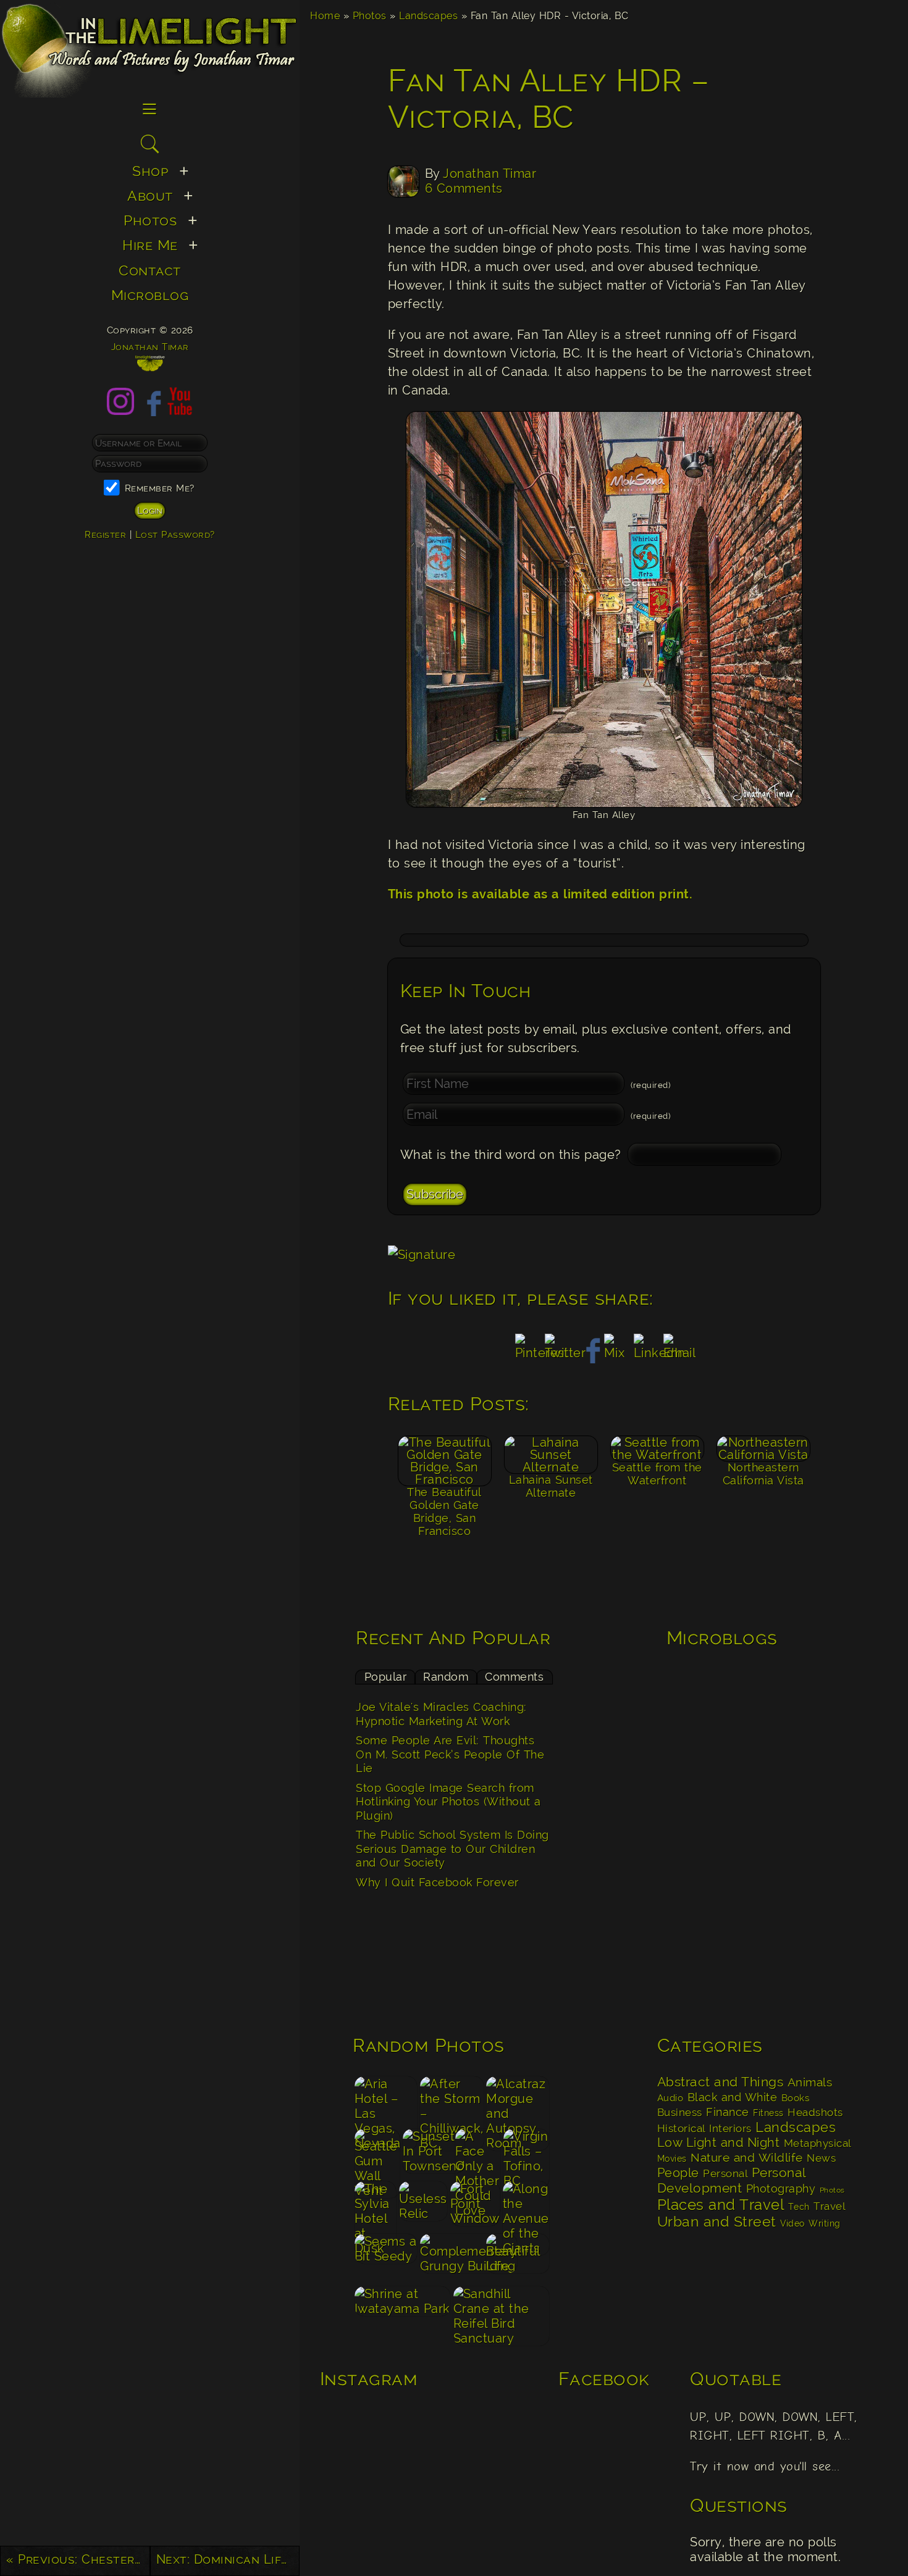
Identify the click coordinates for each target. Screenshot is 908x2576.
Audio (670, 2098)
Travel (829, 2206)
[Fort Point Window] (475, 2206)
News (821, 2158)
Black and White (733, 2097)
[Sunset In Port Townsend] (428, 2153)
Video (792, 2223)
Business (680, 2112)
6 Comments (464, 188)
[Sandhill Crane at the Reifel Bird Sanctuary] (501, 2311)
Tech (799, 2207)
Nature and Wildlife (747, 2157)
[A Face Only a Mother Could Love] (478, 2153)
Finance (728, 2112)
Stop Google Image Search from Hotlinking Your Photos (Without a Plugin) (448, 1802)
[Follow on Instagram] (120, 411)
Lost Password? (175, 534)
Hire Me (150, 245)
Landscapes (428, 16)
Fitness (768, 2113)
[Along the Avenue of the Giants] (526, 2206)
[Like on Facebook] (150, 411)
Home (325, 16)
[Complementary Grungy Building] (452, 2258)
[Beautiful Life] (518, 2258)
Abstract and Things (721, 2082)
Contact (150, 270)
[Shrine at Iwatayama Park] (402, 2311)
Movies (672, 2159)
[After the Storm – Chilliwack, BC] (452, 2101)
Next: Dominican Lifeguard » (228, 2559)
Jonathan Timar (490, 174)
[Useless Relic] (423, 2206)
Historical (681, 2128)
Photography (781, 2189)
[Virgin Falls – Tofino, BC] (526, 2153)
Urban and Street (717, 2222)
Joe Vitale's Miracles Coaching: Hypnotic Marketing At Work (441, 1714)
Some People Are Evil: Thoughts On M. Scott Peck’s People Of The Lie (450, 1754)
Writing (825, 2223)
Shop (150, 171)
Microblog (150, 295)
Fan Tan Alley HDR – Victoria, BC (549, 99)
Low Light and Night (719, 2143)
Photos (370, 16)
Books (796, 2098)
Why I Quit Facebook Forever (437, 1882)
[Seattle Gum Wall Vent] (377, 2153)
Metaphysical (818, 2143)
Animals (810, 2082)
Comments (514, 1677)
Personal (725, 2173)
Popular (386, 1677)
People (678, 2173)
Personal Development (732, 2180)
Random (446, 1677)
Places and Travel (721, 2205)
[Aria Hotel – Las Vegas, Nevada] (386, 2101)
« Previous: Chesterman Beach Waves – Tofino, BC (78, 2559)
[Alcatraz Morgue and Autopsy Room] (518, 2101)
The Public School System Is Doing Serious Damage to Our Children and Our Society (452, 1849)
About (150, 195)
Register (105, 534)
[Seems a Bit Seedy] (386, 2258)
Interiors (730, 2128)
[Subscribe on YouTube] (180, 411)
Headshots (815, 2112)
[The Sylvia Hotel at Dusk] (375, 2206)
